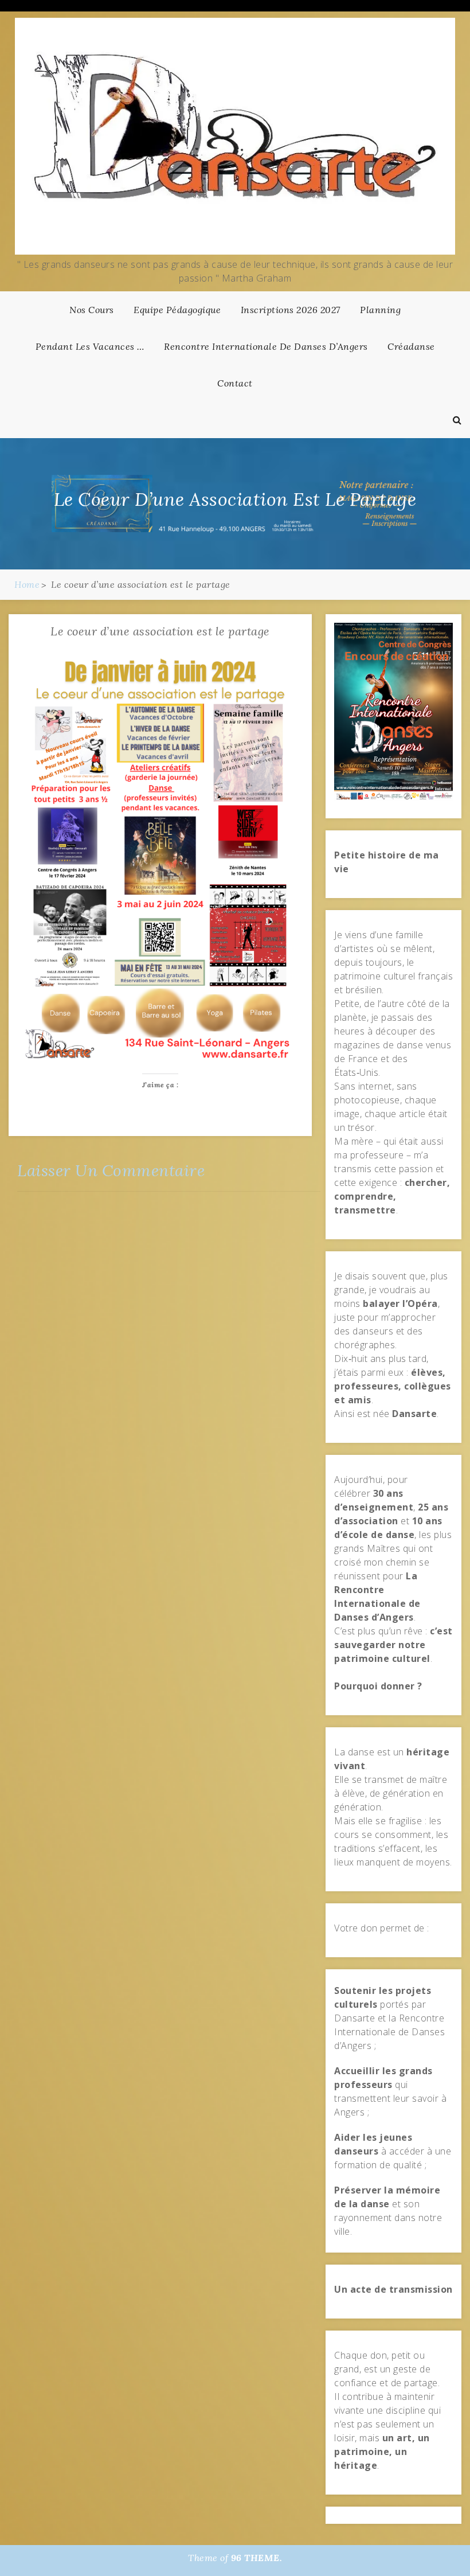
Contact (235, 383)
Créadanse (411, 346)
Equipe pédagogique (177, 310)
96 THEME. (257, 2558)
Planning (380, 310)
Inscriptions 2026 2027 (291, 310)
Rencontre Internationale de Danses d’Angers (266, 346)
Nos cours (92, 310)
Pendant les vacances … (90, 346)
